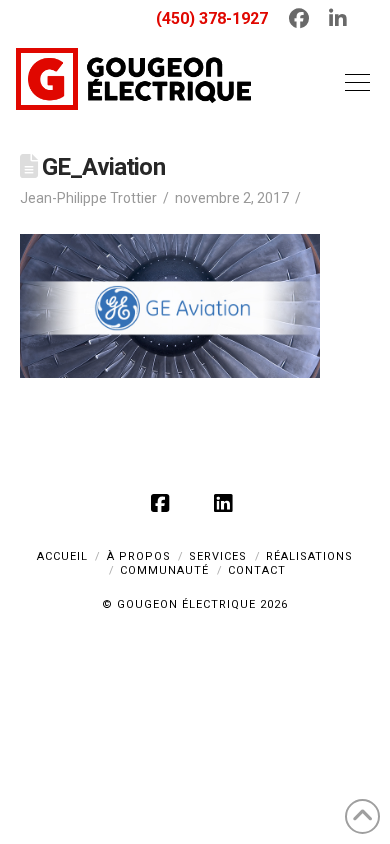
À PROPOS (139, 556)
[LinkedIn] (226, 503)
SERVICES (218, 556)
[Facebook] (164, 503)
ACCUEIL (62, 556)
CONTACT (257, 570)
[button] (353, 82)
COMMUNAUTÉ (164, 570)
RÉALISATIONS (309, 556)
